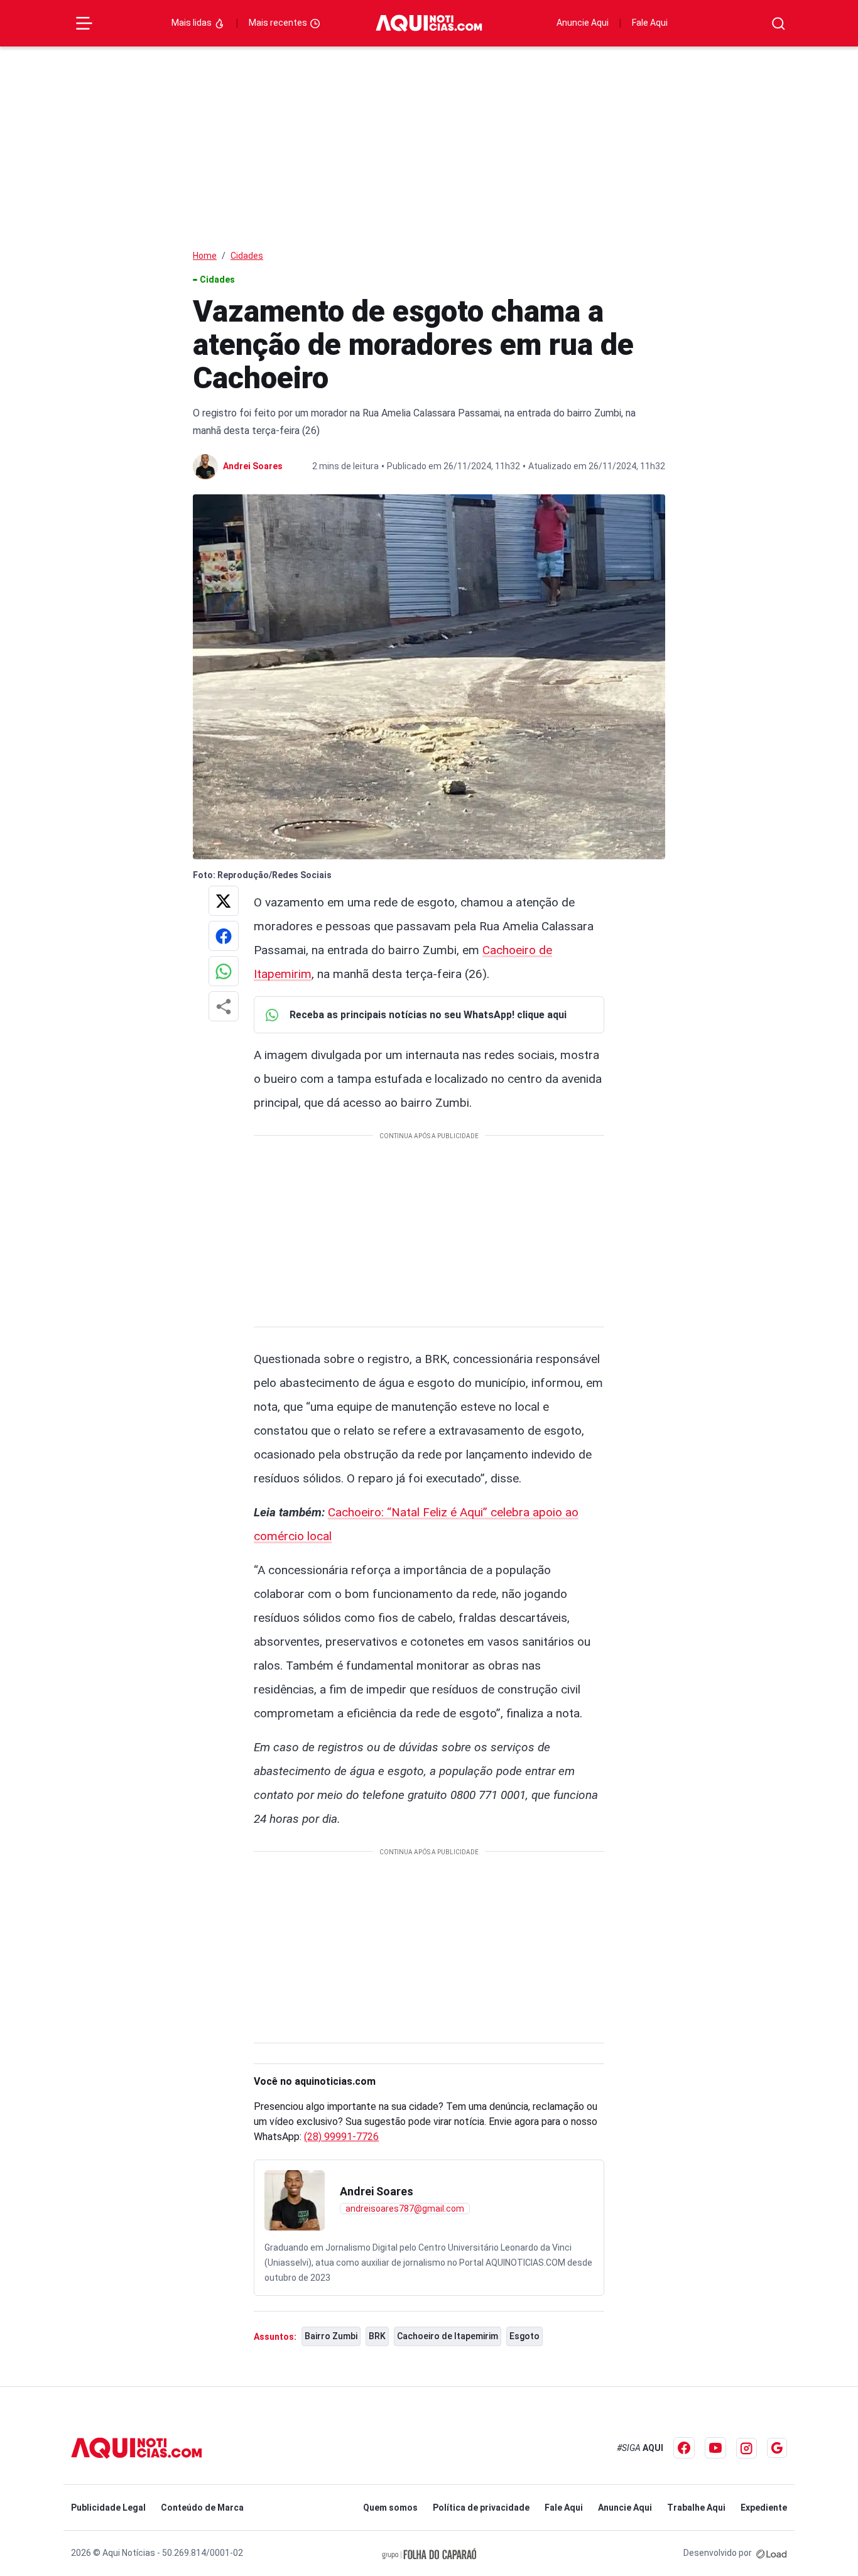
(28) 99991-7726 (341, 2137)
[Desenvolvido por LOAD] (772, 2553)
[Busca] (779, 24)
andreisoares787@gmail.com (405, 2209)
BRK (377, 2336)
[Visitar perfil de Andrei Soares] (295, 2200)
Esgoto (524, 2336)
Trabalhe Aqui (696, 2508)
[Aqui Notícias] (429, 24)
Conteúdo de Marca (202, 2508)
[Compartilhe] (224, 1006)
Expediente (764, 2508)
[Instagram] (747, 2448)
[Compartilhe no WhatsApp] (224, 971)
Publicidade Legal (108, 2508)
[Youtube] (715, 2448)
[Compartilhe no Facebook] (224, 936)
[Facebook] (684, 2448)
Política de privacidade (481, 2508)
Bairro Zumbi (331, 2336)
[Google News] (777, 2448)
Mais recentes (279, 23)
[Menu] (84, 23)
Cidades (247, 256)
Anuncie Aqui (583, 23)
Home (205, 256)
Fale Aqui (650, 23)
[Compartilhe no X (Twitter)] (224, 901)
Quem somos (390, 2508)
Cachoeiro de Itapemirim (448, 2336)
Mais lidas (193, 23)
